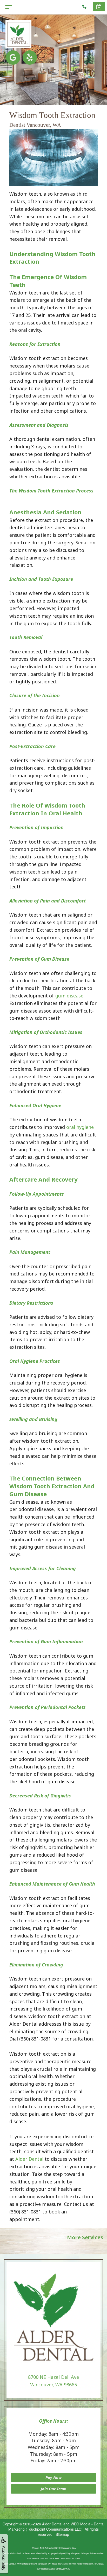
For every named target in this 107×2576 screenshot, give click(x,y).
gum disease (69, 996)
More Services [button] (85, 2237)
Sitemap (62, 2534)
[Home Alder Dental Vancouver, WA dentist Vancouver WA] (18, 34)
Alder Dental (29, 2159)
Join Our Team (54, 2489)
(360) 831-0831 (25, 2212)
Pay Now (53, 2477)
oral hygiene (80, 1127)
